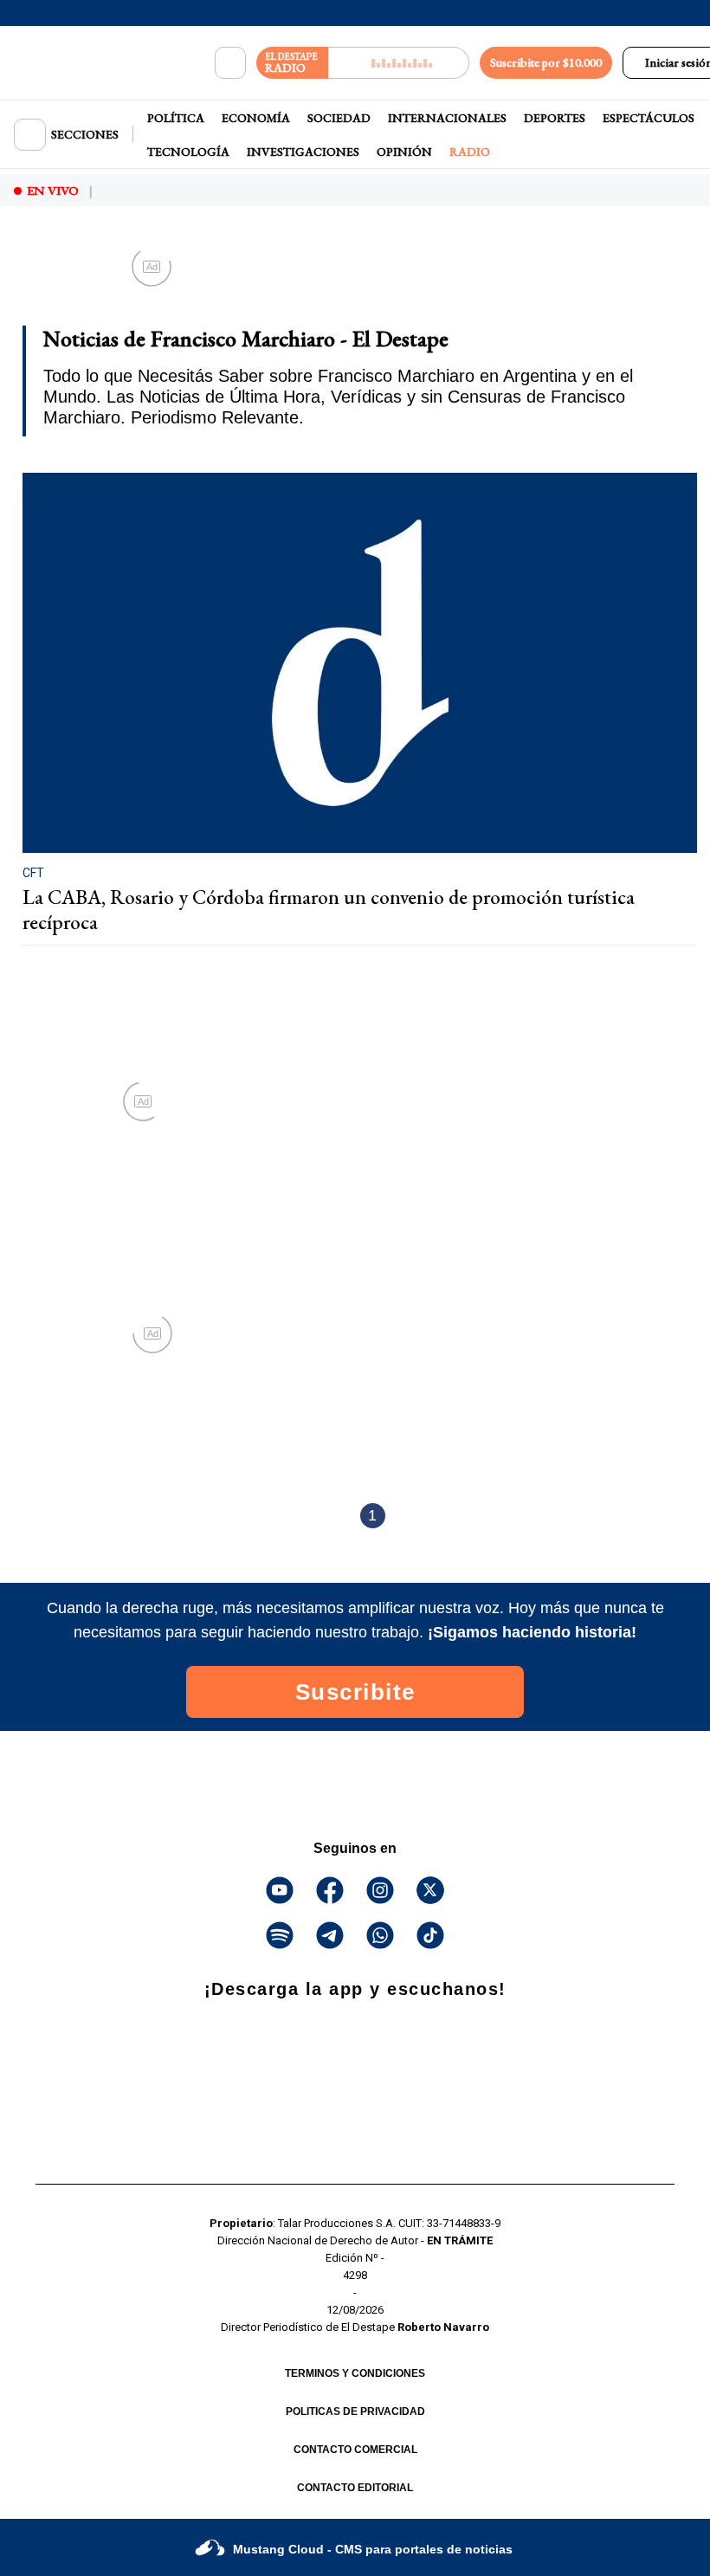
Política (176, 118)
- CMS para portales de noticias (373, 2549)
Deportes (555, 118)
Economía (256, 118)
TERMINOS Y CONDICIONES (355, 2373)
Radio (470, 152)
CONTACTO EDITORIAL (355, 2488)
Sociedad (339, 118)
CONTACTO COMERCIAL (355, 2450)
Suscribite (355, 1692)
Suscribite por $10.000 (546, 62)
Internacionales (447, 118)
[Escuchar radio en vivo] (399, 63)
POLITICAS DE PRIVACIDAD (355, 2411)
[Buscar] (230, 63)
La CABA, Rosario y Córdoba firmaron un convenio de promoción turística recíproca (329, 910)
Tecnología (188, 152)
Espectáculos (649, 118)
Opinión (404, 152)
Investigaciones (303, 152)
